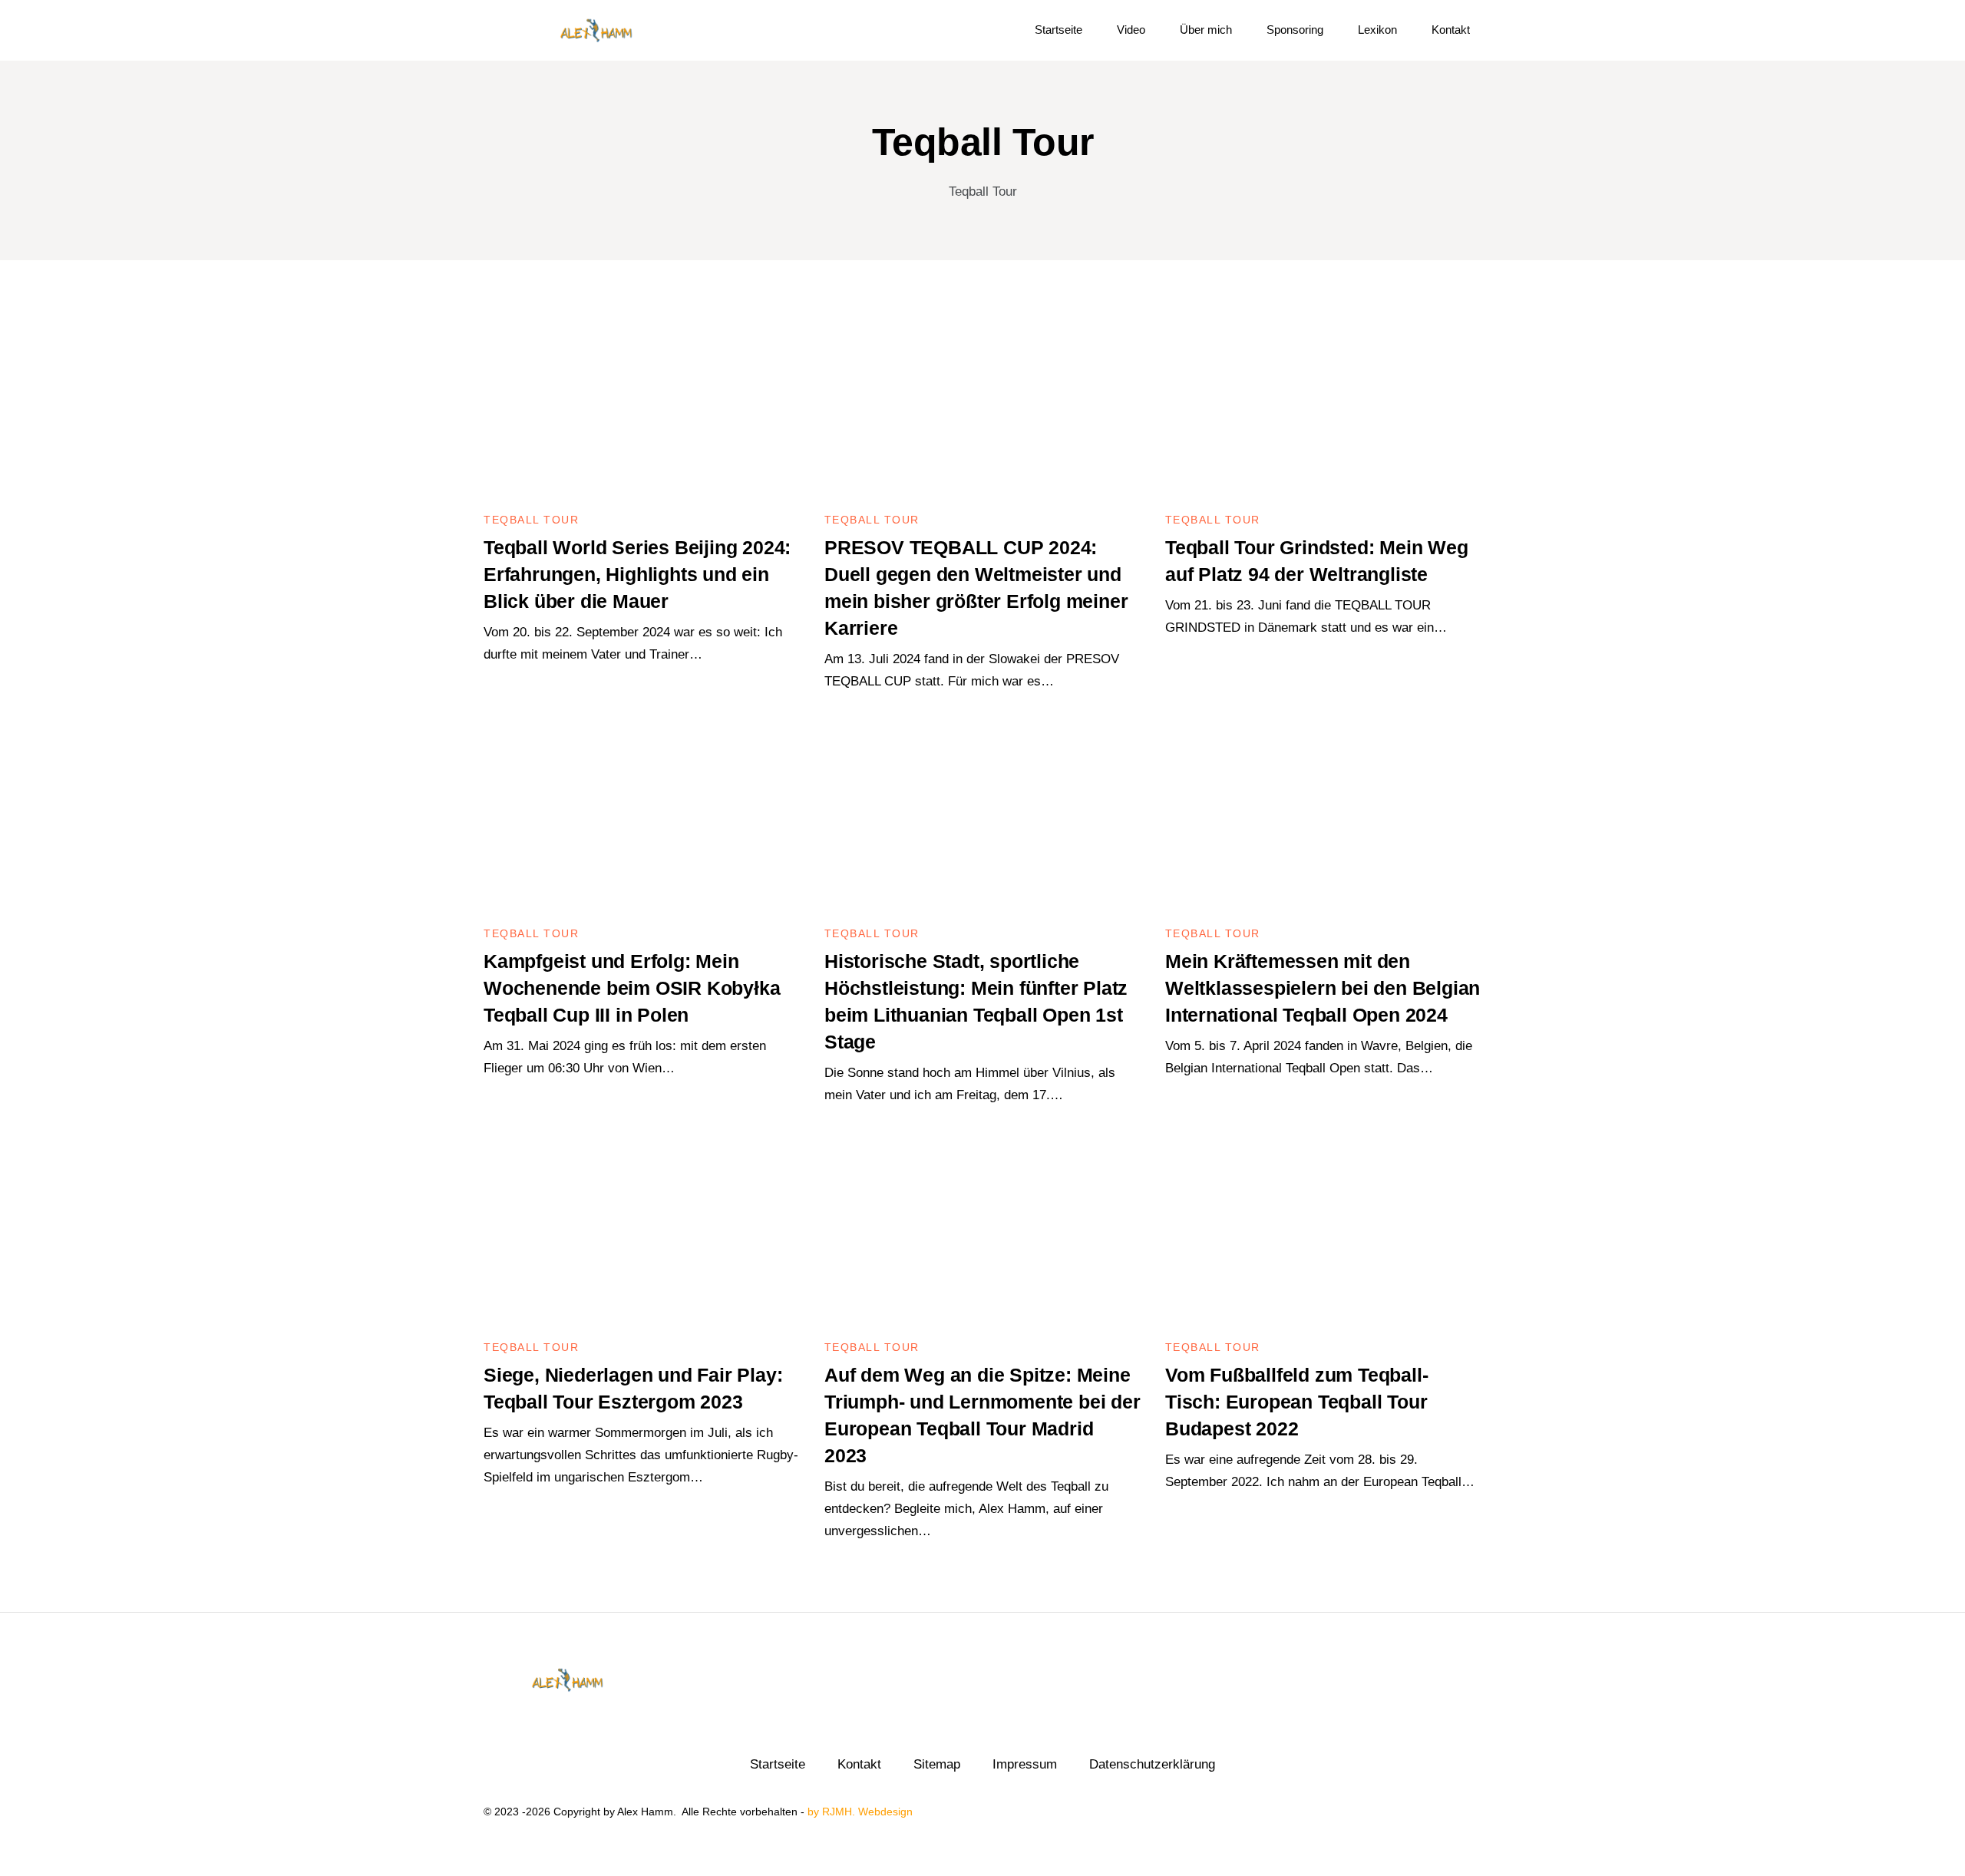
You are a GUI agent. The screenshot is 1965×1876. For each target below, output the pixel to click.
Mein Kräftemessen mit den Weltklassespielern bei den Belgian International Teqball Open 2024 (1323, 988)
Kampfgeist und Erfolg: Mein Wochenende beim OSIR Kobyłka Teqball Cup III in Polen (632, 988)
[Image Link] (642, 406)
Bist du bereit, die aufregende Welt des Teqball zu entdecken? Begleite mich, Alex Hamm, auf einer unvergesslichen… (966, 1509)
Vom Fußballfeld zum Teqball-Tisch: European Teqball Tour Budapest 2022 (1296, 1402)
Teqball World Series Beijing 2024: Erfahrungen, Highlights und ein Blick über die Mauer (637, 574)
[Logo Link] (596, 30)
